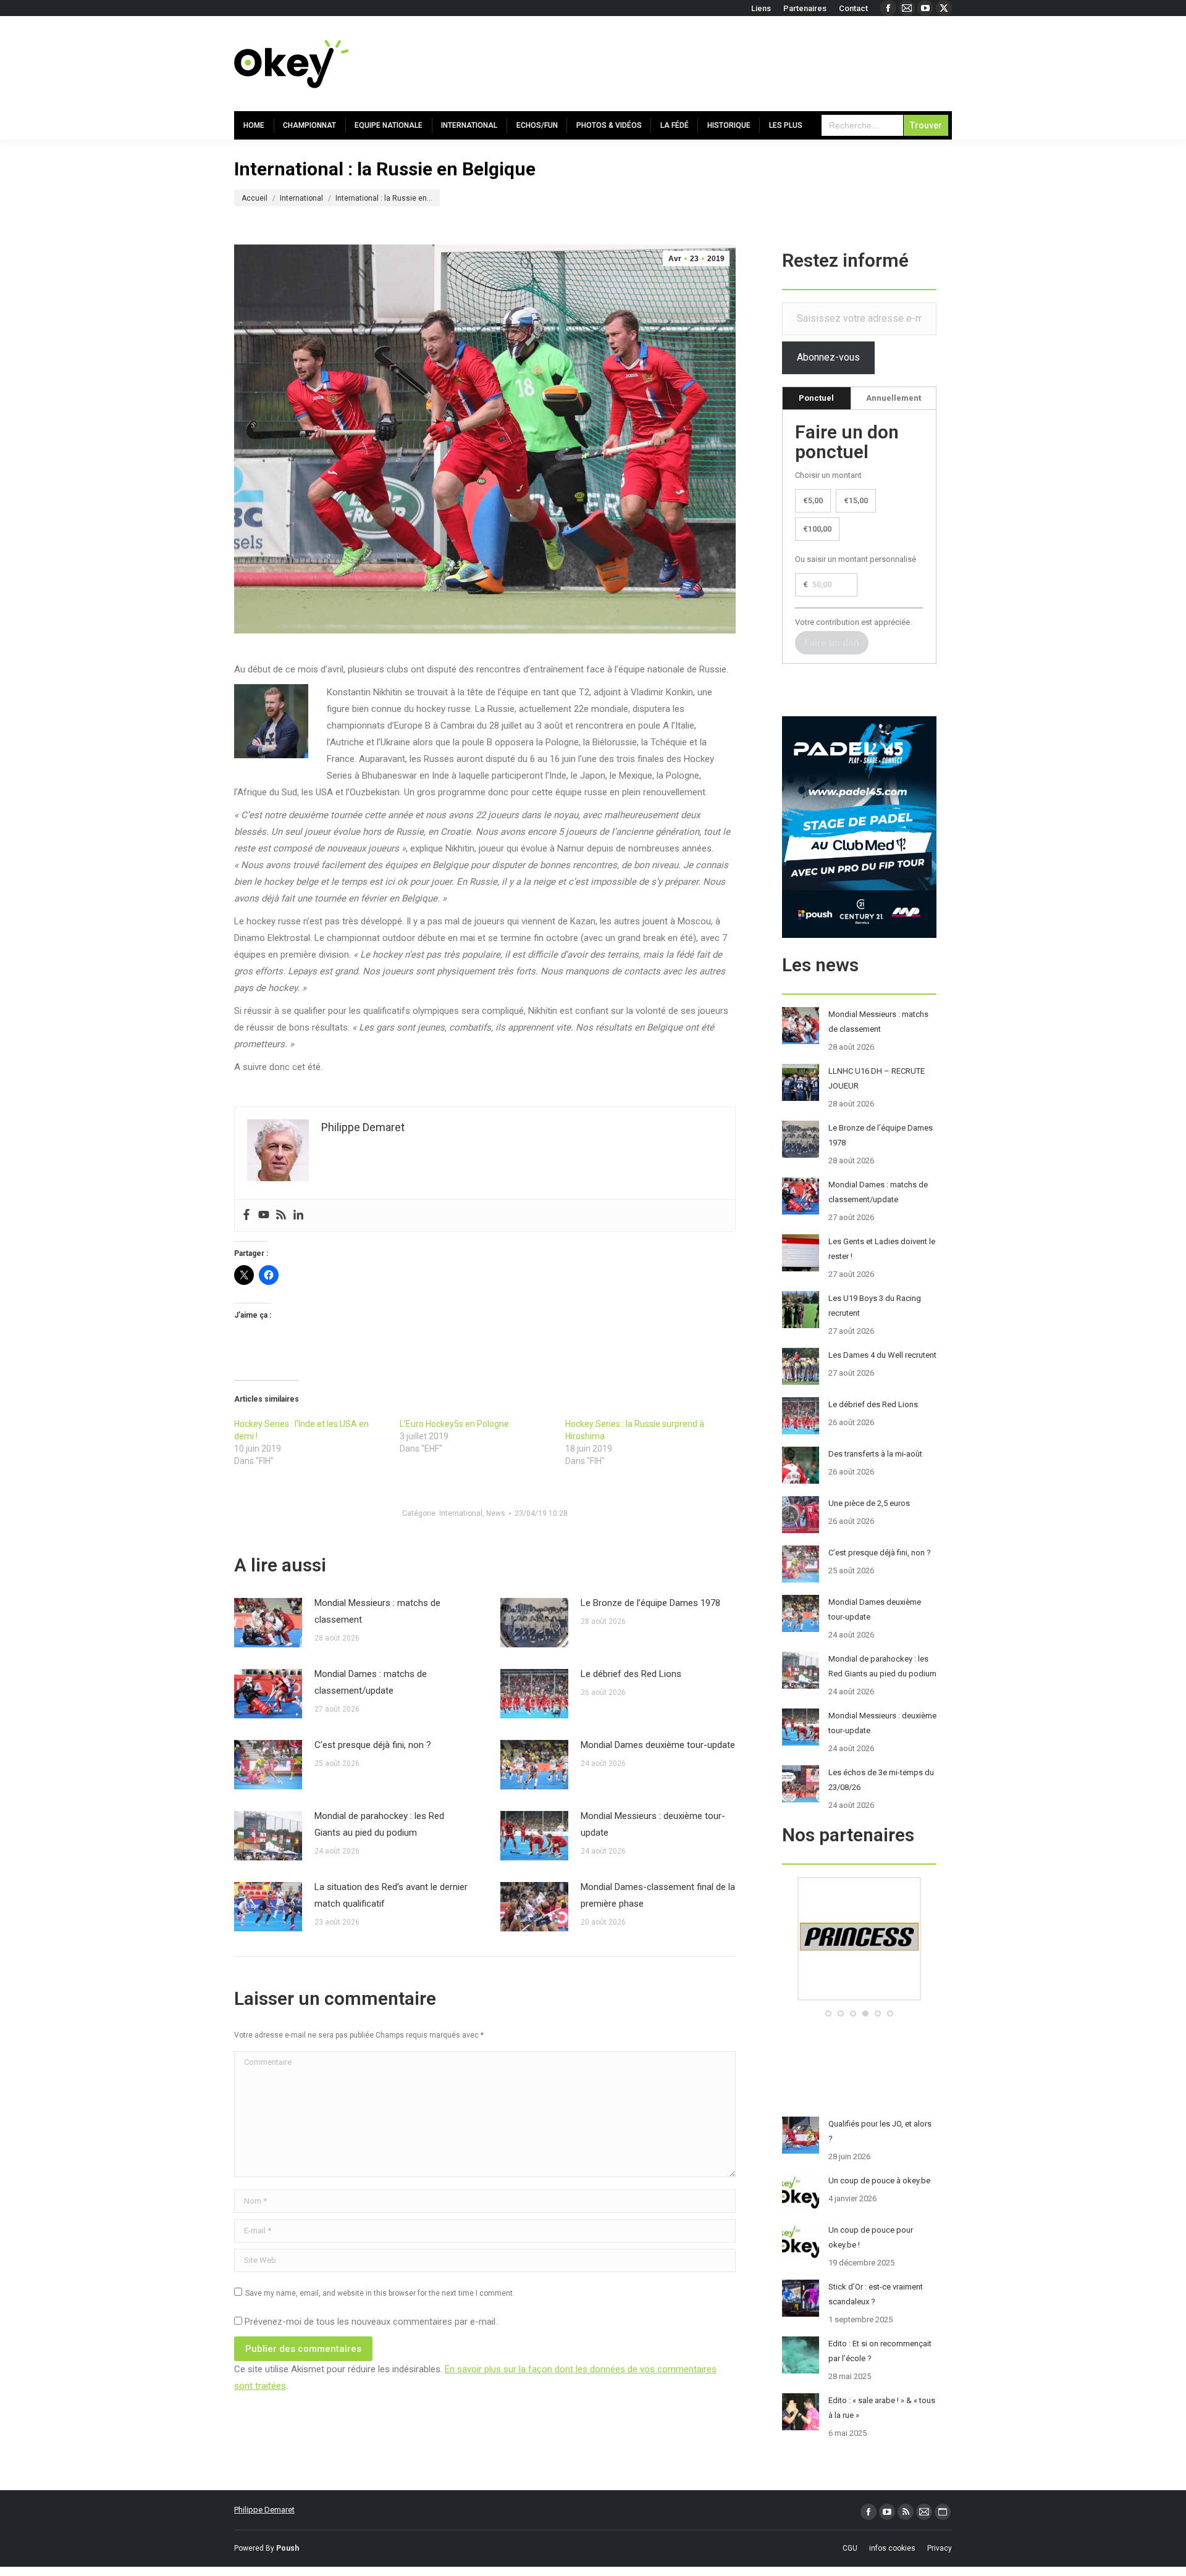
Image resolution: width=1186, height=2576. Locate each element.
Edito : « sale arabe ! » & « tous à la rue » (882, 2408)
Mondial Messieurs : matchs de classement (377, 1611)
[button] (828, 2014)
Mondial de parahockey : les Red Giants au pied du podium (379, 1824)
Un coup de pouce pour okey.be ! (871, 2237)
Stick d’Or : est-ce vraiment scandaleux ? (876, 2294)
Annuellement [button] (894, 398)
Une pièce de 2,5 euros (869, 1503)
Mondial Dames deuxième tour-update (658, 1745)
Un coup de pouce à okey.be (879, 2181)
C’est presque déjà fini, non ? (373, 1745)
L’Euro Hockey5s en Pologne (454, 1424)
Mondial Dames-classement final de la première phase (658, 1895)
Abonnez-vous (828, 357)
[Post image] (268, 1623)
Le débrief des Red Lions (631, 1674)
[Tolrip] (859, 1998)
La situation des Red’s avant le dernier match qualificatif (391, 1895)
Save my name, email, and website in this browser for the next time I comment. (380, 2293)
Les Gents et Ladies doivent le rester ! (882, 1249)
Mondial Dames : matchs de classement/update (371, 1682)
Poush (288, 2548)
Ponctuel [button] (816, 398)
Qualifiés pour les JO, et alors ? (880, 2131)
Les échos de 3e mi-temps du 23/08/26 (881, 1780)
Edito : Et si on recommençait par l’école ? (880, 2351)
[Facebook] (246, 1215)
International (461, 1513)
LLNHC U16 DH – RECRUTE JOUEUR (877, 1078)
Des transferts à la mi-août (875, 1454)
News (496, 1513)
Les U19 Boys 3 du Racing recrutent (875, 1306)
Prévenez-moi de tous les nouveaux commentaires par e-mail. (371, 2322)
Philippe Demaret (264, 2510)
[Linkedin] (298, 1215)
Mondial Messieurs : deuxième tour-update (653, 1824)
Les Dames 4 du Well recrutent (882, 1355)
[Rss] (281, 1215)
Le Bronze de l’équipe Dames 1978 (650, 1603)
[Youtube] (264, 1215)
